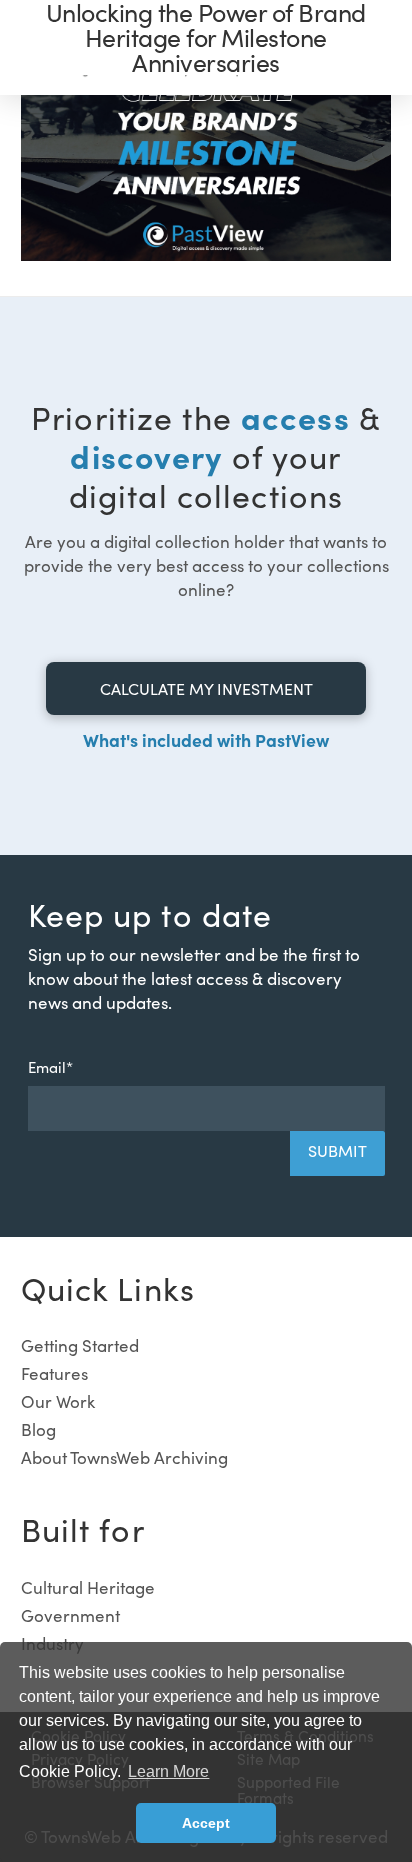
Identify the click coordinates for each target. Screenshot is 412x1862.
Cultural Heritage (88, 1587)
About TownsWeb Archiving (124, 1457)
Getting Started (80, 1345)
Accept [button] (206, 1823)
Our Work (58, 1401)
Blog (38, 1429)
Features (54, 1373)
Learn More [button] (168, 1771)
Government (70, 1615)
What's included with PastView (206, 739)
